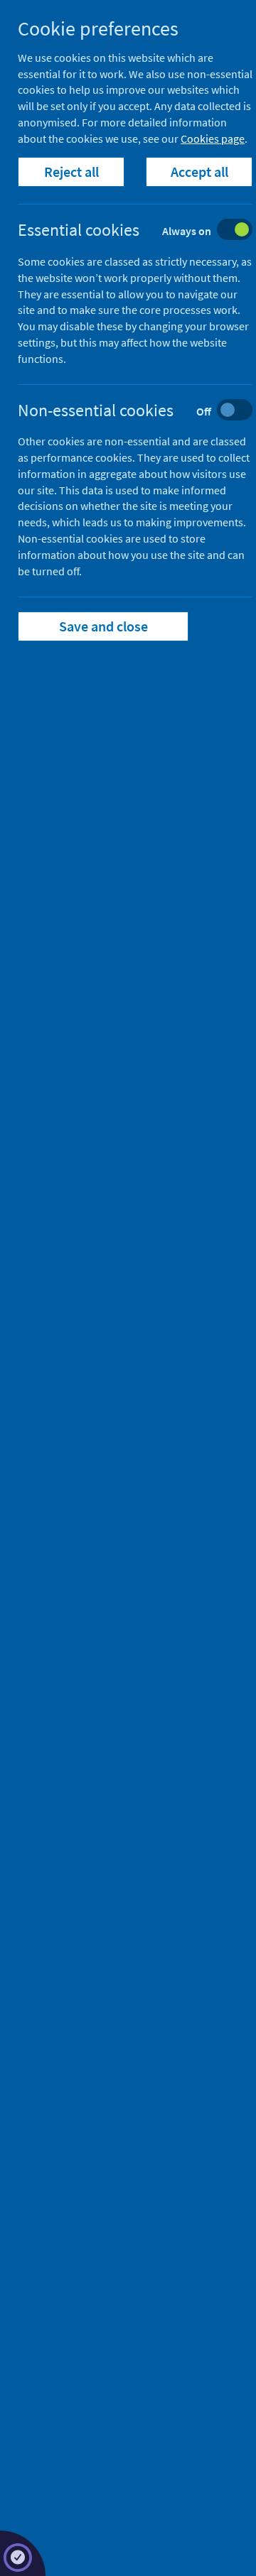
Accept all (199, 172)
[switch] (146, 231)
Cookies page (213, 138)
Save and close (103, 626)
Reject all (71, 172)
